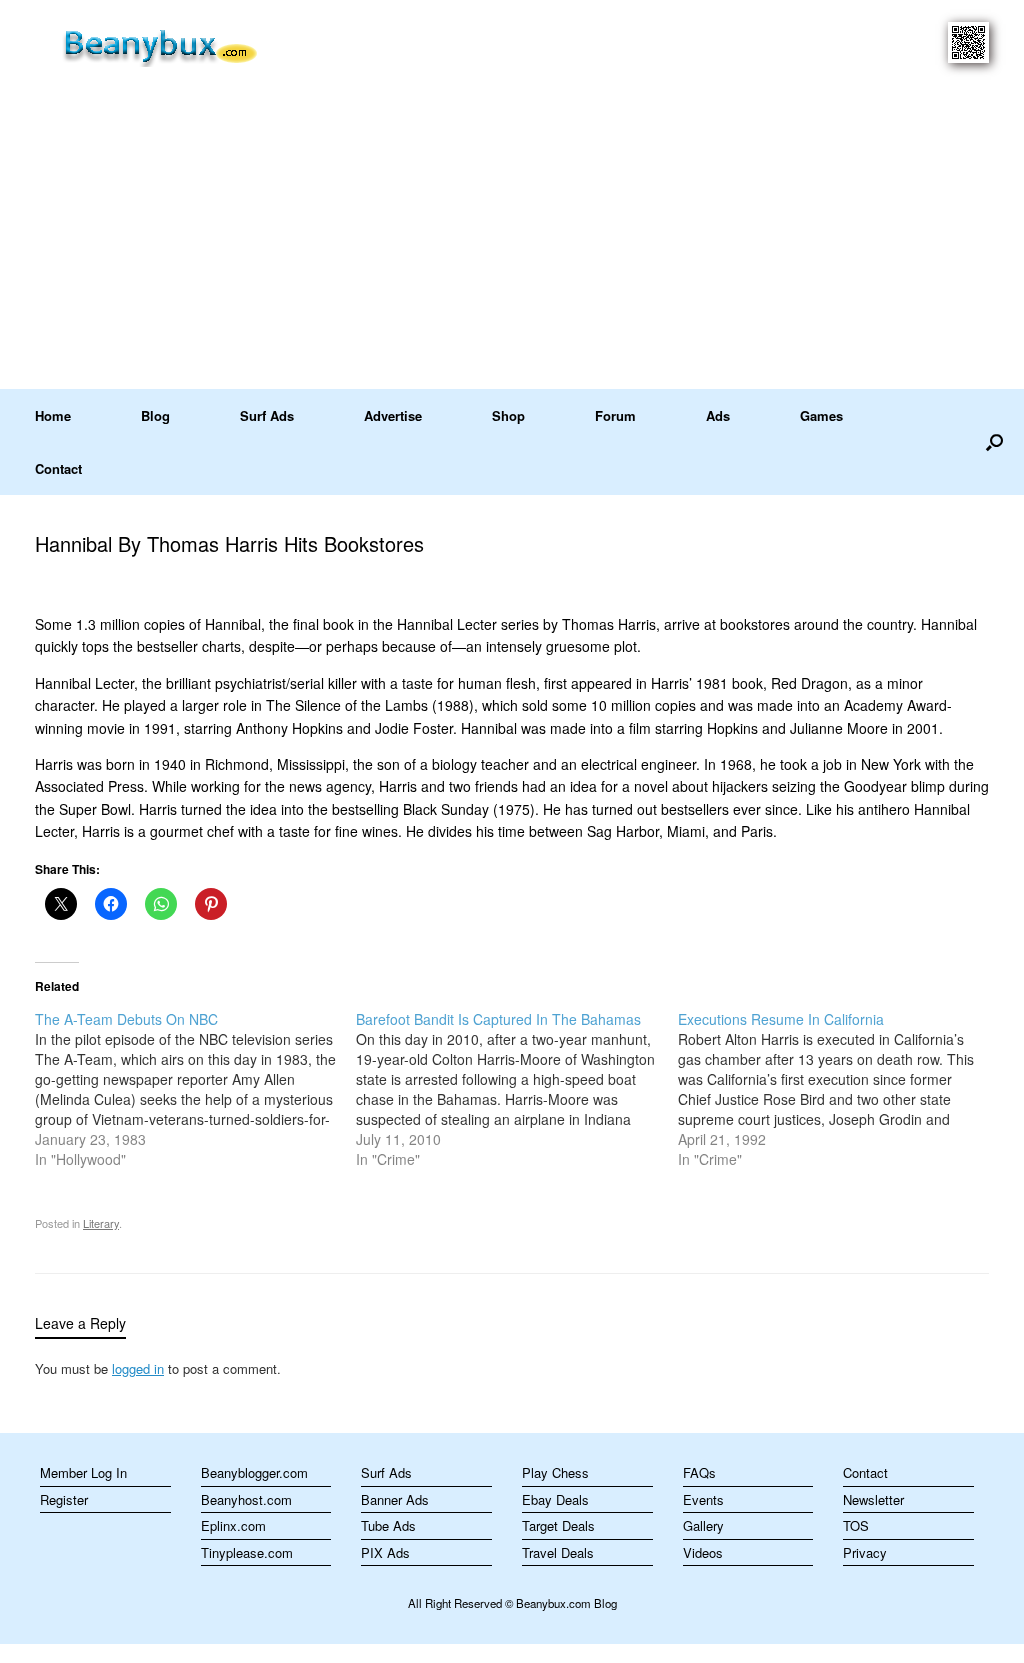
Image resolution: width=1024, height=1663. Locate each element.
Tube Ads (388, 1525)
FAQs (699, 1472)
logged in (138, 1368)
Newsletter (873, 1499)
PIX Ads (385, 1552)
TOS (856, 1525)
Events (703, 1499)
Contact (58, 468)
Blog (155, 415)
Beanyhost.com (246, 1499)
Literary (101, 1223)
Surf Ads (267, 415)
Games (821, 415)
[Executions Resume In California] (838, 1089)
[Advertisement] (512, 239)
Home (53, 415)
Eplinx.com (233, 1525)
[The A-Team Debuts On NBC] (195, 1089)
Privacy (865, 1552)
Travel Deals (558, 1552)
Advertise (393, 415)
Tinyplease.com (247, 1552)
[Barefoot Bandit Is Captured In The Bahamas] (516, 1089)
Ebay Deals (555, 1499)
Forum (615, 415)
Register (64, 1499)
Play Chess (555, 1472)
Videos (703, 1552)
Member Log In (83, 1472)
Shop (508, 415)
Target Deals (558, 1525)
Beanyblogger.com (254, 1472)
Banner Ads (395, 1499)
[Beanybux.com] (191, 44)
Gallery (703, 1525)
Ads (718, 415)
